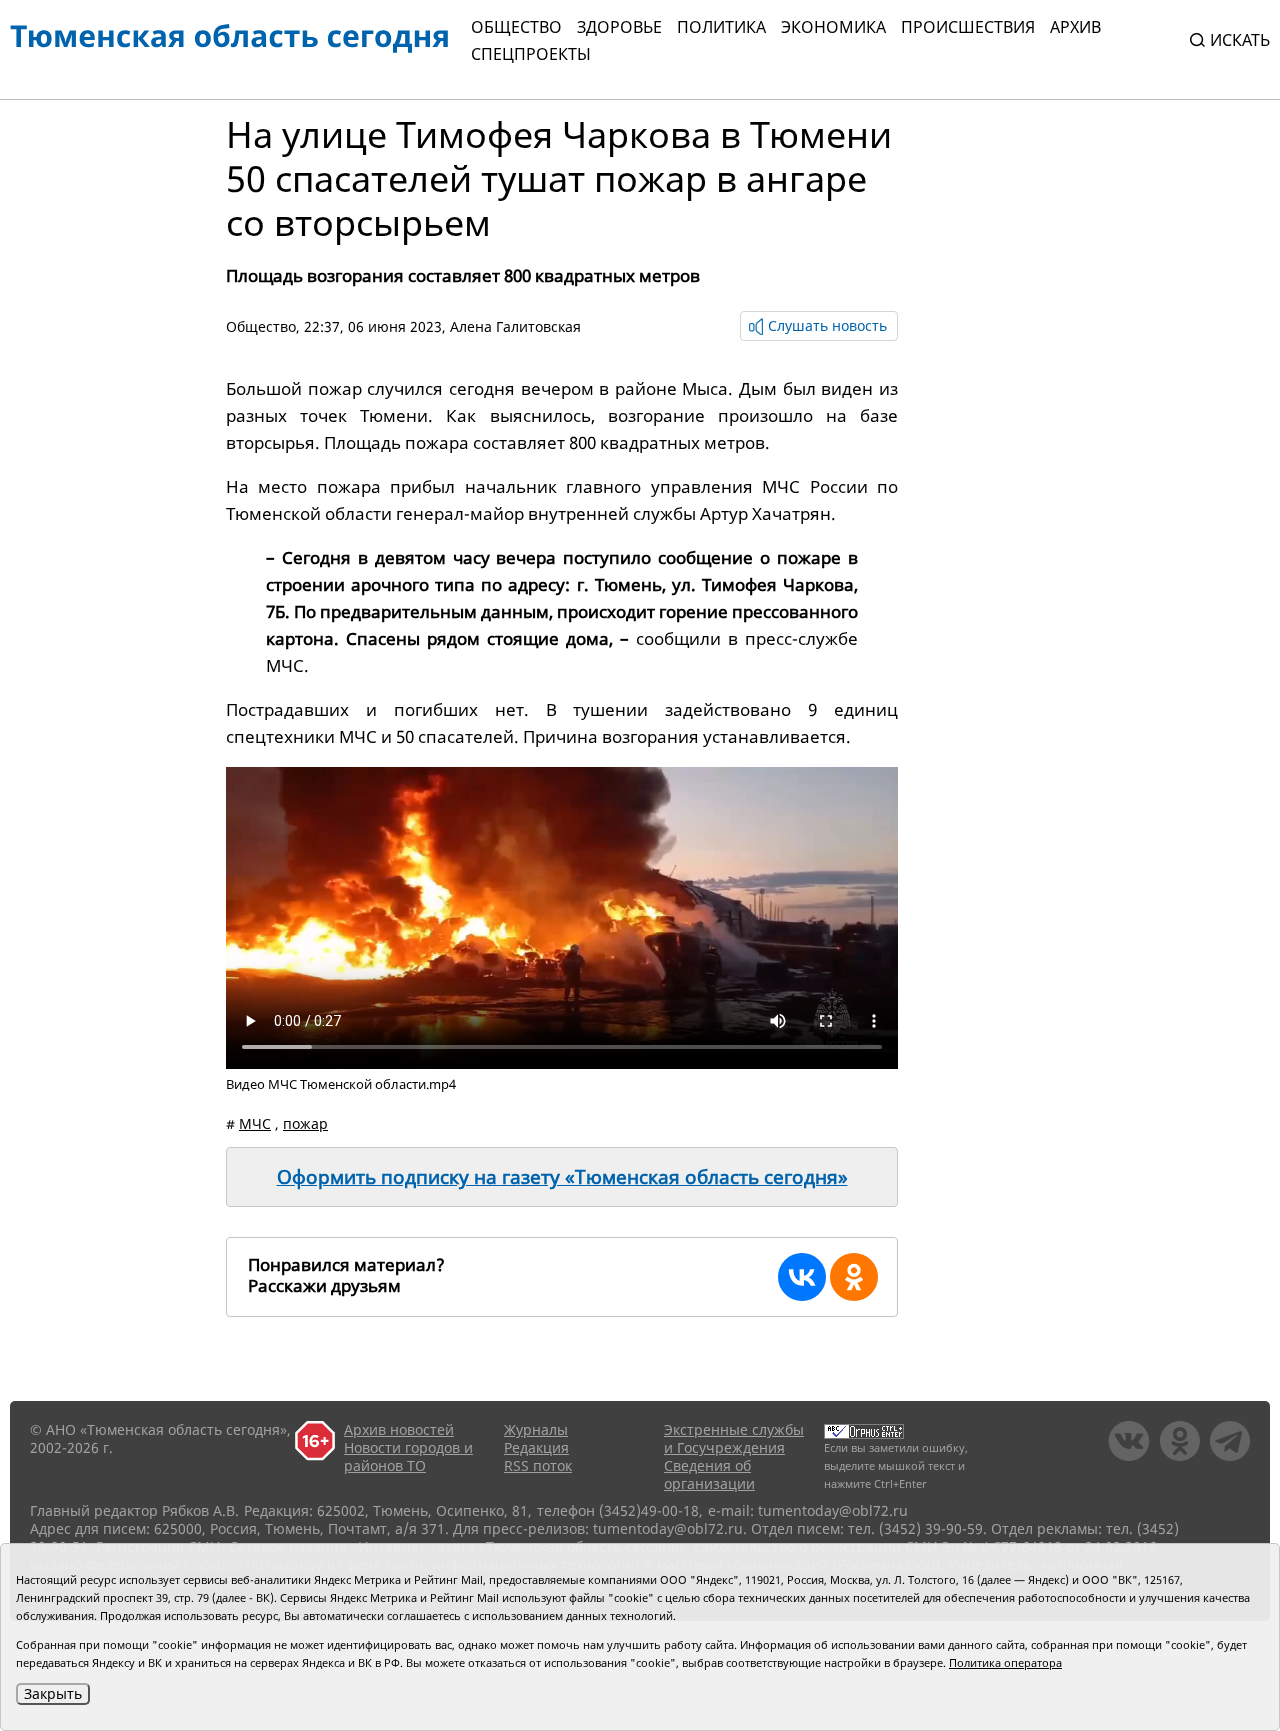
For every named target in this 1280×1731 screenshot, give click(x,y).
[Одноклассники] (854, 1277)
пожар (305, 1123)
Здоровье (619, 27)
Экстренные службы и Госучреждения (734, 1438)
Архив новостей (399, 1429)
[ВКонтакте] (802, 1277)
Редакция (536, 1447)
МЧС (255, 1123)
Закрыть (53, 1693)
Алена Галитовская (515, 326)
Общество (516, 27)
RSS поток (538, 1465)
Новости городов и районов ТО (408, 1456)
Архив (1075, 27)
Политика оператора (1005, 1662)
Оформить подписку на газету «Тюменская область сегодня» (562, 1177)
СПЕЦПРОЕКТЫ (531, 54)
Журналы (536, 1429)
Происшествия (968, 27)
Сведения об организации (709, 1474)
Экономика (833, 27)
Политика (721, 27)
